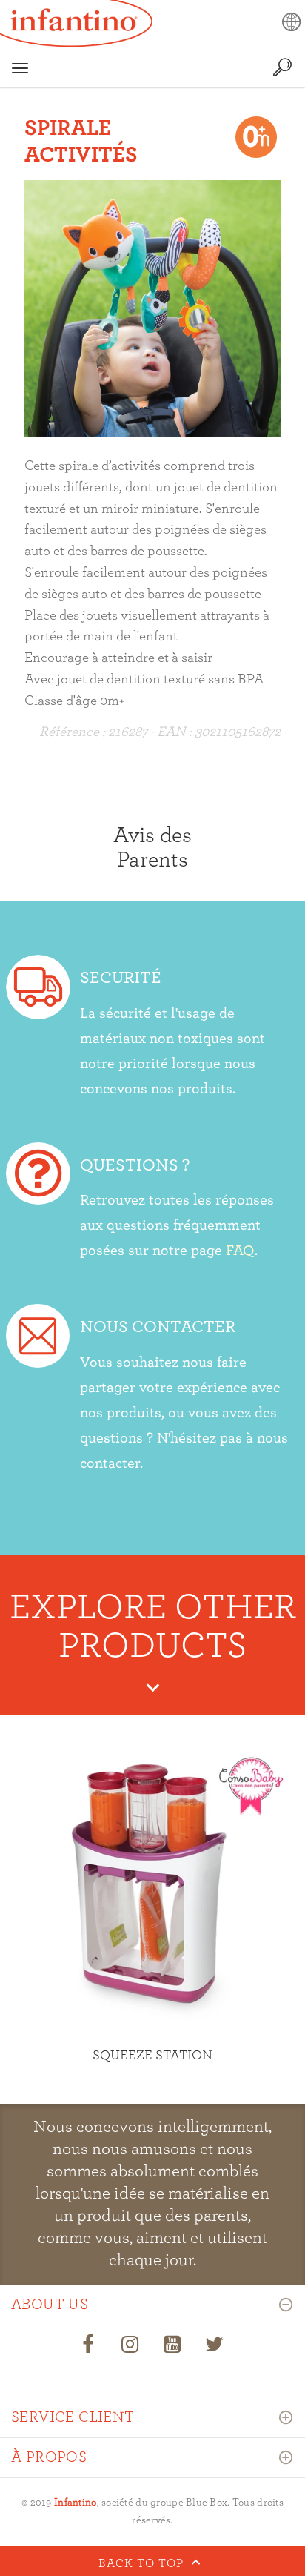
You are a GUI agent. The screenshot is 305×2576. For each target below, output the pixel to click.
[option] (152, 308)
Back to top (143, 2563)
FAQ (240, 1251)
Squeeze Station (152, 2056)
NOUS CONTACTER (158, 1327)
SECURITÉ (121, 978)
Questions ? (135, 1166)
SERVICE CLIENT (73, 2417)
